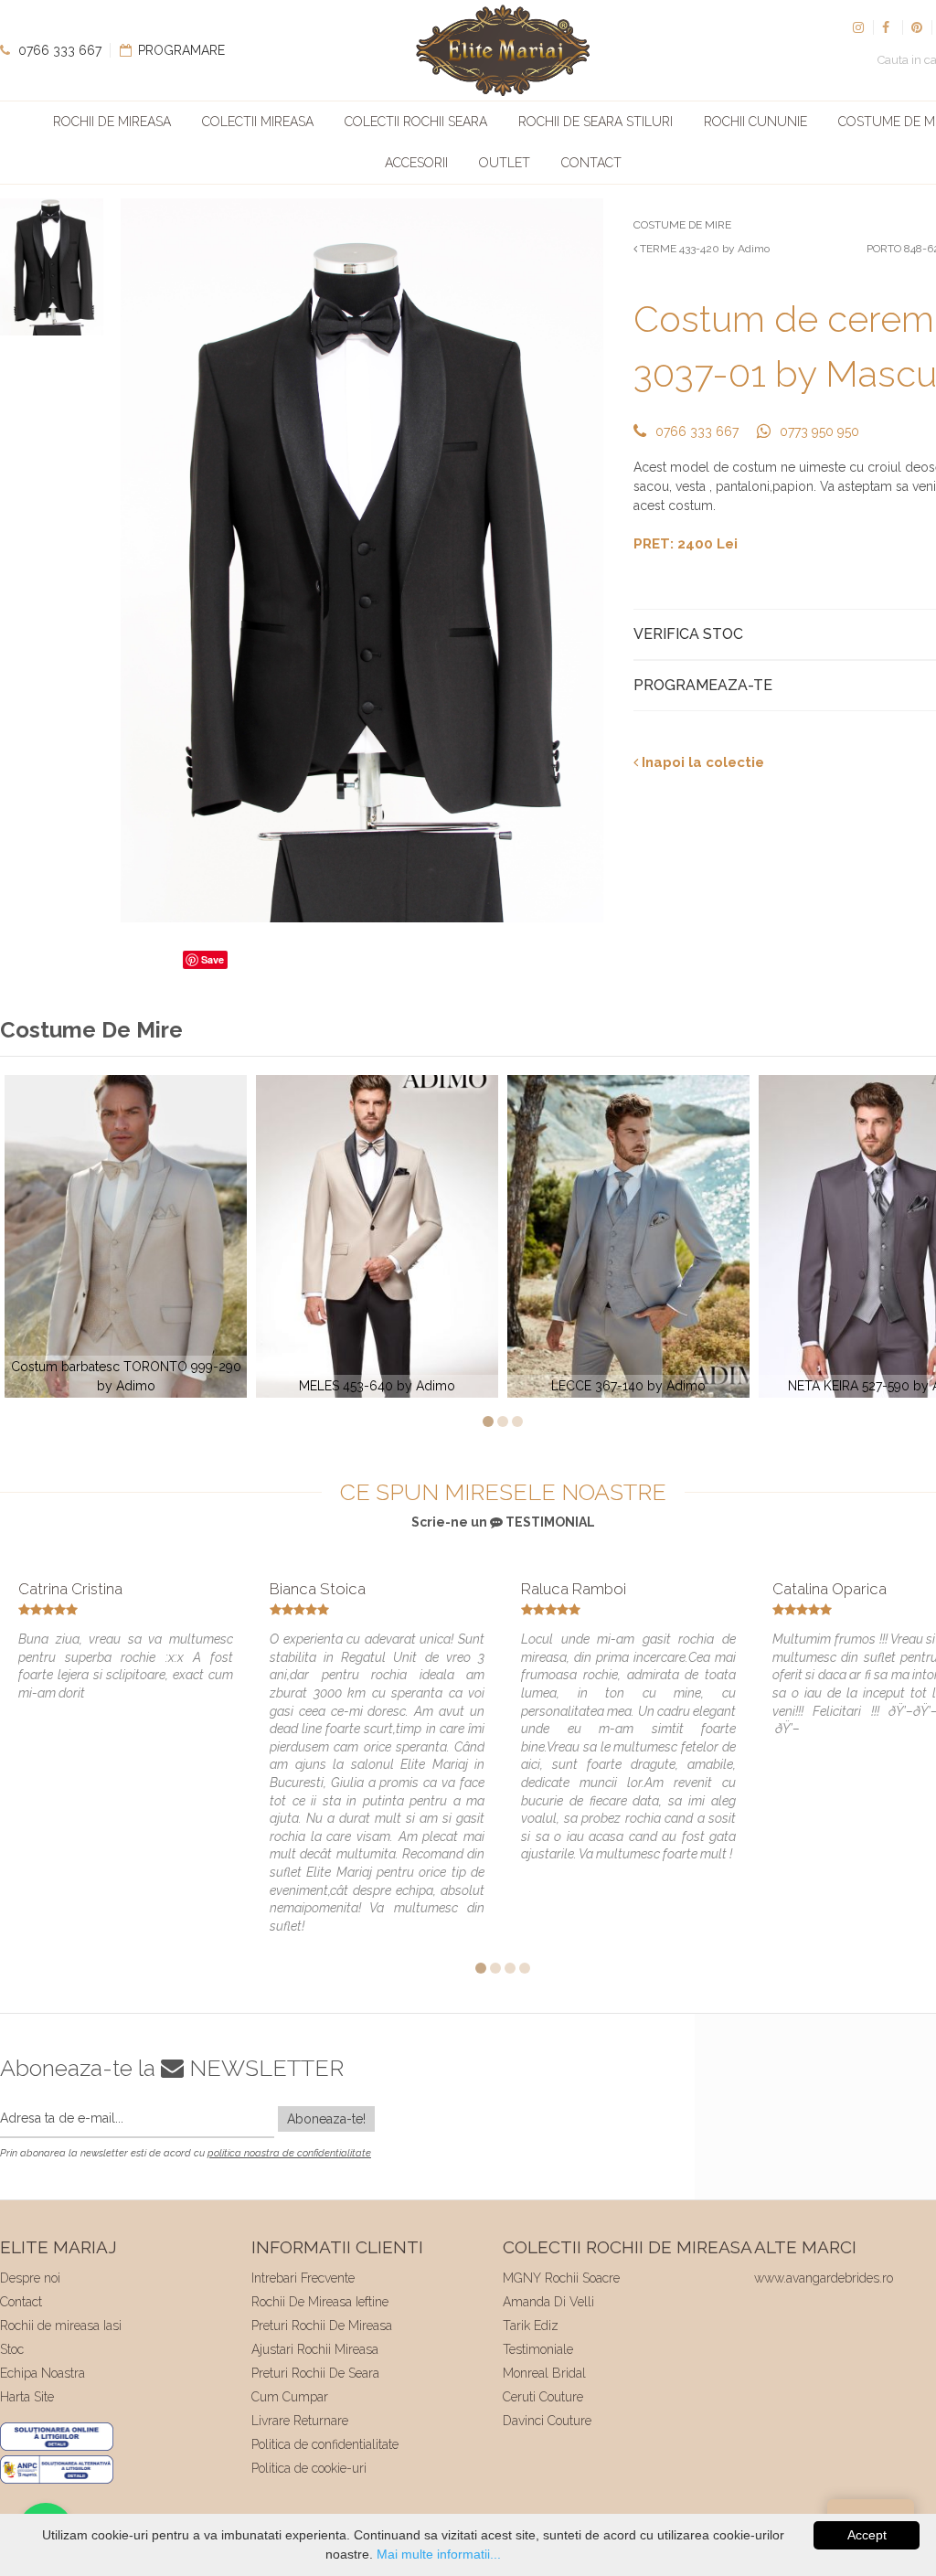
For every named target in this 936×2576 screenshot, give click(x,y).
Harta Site (27, 2397)
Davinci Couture (547, 2421)
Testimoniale (538, 2349)
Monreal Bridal (544, 2373)
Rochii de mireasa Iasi (61, 2326)
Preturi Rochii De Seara (315, 2373)
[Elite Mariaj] (503, 50)
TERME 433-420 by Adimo (703, 249)
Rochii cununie (755, 122)
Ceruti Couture (543, 2397)
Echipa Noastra (43, 2373)
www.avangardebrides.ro (824, 2278)
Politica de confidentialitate (325, 2444)
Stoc (12, 2349)
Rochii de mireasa (112, 122)
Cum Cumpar (290, 2397)
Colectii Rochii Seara (416, 122)
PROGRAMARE (180, 50)
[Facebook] (888, 27)
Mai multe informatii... (439, 2554)
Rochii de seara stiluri (596, 122)
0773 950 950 (819, 431)
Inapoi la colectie (701, 762)
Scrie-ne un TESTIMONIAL (503, 1522)
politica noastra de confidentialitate (289, 2153)
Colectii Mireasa (258, 122)
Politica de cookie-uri (309, 2468)
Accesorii (416, 163)
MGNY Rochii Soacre (561, 2278)
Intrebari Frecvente (303, 2278)
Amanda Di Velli (548, 2302)
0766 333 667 (58, 50)
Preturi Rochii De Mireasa (322, 2326)
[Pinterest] (917, 27)
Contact (591, 163)
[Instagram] (858, 27)
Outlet (505, 163)
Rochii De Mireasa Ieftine (320, 2302)
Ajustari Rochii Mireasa (315, 2349)
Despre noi (30, 2278)
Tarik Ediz (531, 2326)
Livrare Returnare (300, 2421)
